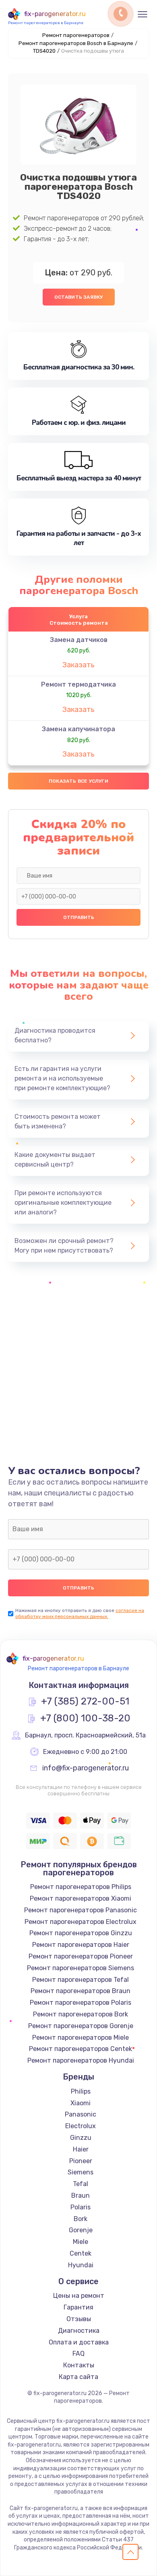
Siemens (81, 2172)
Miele (81, 2242)
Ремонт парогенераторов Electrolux (81, 1922)
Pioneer (81, 2161)
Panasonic (81, 2114)
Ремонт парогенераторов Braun (81, 1991)
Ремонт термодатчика (78, 684)
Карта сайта (78, 2377)
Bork (81, 2219)
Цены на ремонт (79, 2296)
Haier (81, 2149)
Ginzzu (81, 2138)
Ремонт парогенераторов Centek (81, 2049)
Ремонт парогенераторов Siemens (81, 1968)
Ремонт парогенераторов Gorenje (81, 2026)
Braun (81, 2196)
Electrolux (81, 2126)
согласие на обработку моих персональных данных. (80, 1613)
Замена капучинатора (78, 729)
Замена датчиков (79, 640)
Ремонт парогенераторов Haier (81, 1945)
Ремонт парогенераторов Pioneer (81, 1956)
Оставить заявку (79, 297)
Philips (81, 2091)
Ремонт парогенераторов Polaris (81, 2003)
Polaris (81, 2207)
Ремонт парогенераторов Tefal (81, 1980)
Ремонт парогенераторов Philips (81, 1887)
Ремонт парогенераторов (76, 35)
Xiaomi (81, 2103)
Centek (81, 2253)
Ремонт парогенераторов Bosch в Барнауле (76, 43)
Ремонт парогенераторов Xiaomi (81, 1898)
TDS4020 (44, 51)
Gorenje (81, 2230)
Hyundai (81, 2265)
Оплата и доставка (79, 2342)
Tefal (81, 2184)
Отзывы (79, 2319)
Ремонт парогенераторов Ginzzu (81, 1933)
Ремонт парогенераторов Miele (81, 2038)
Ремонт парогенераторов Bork (81, 2014)
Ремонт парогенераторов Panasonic (81, 1910)
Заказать (78, 665)
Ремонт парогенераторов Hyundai (81, 2060)
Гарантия (78, 2307)
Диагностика (79, 2331)
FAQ (78, 2353)
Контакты (79, 2365)
